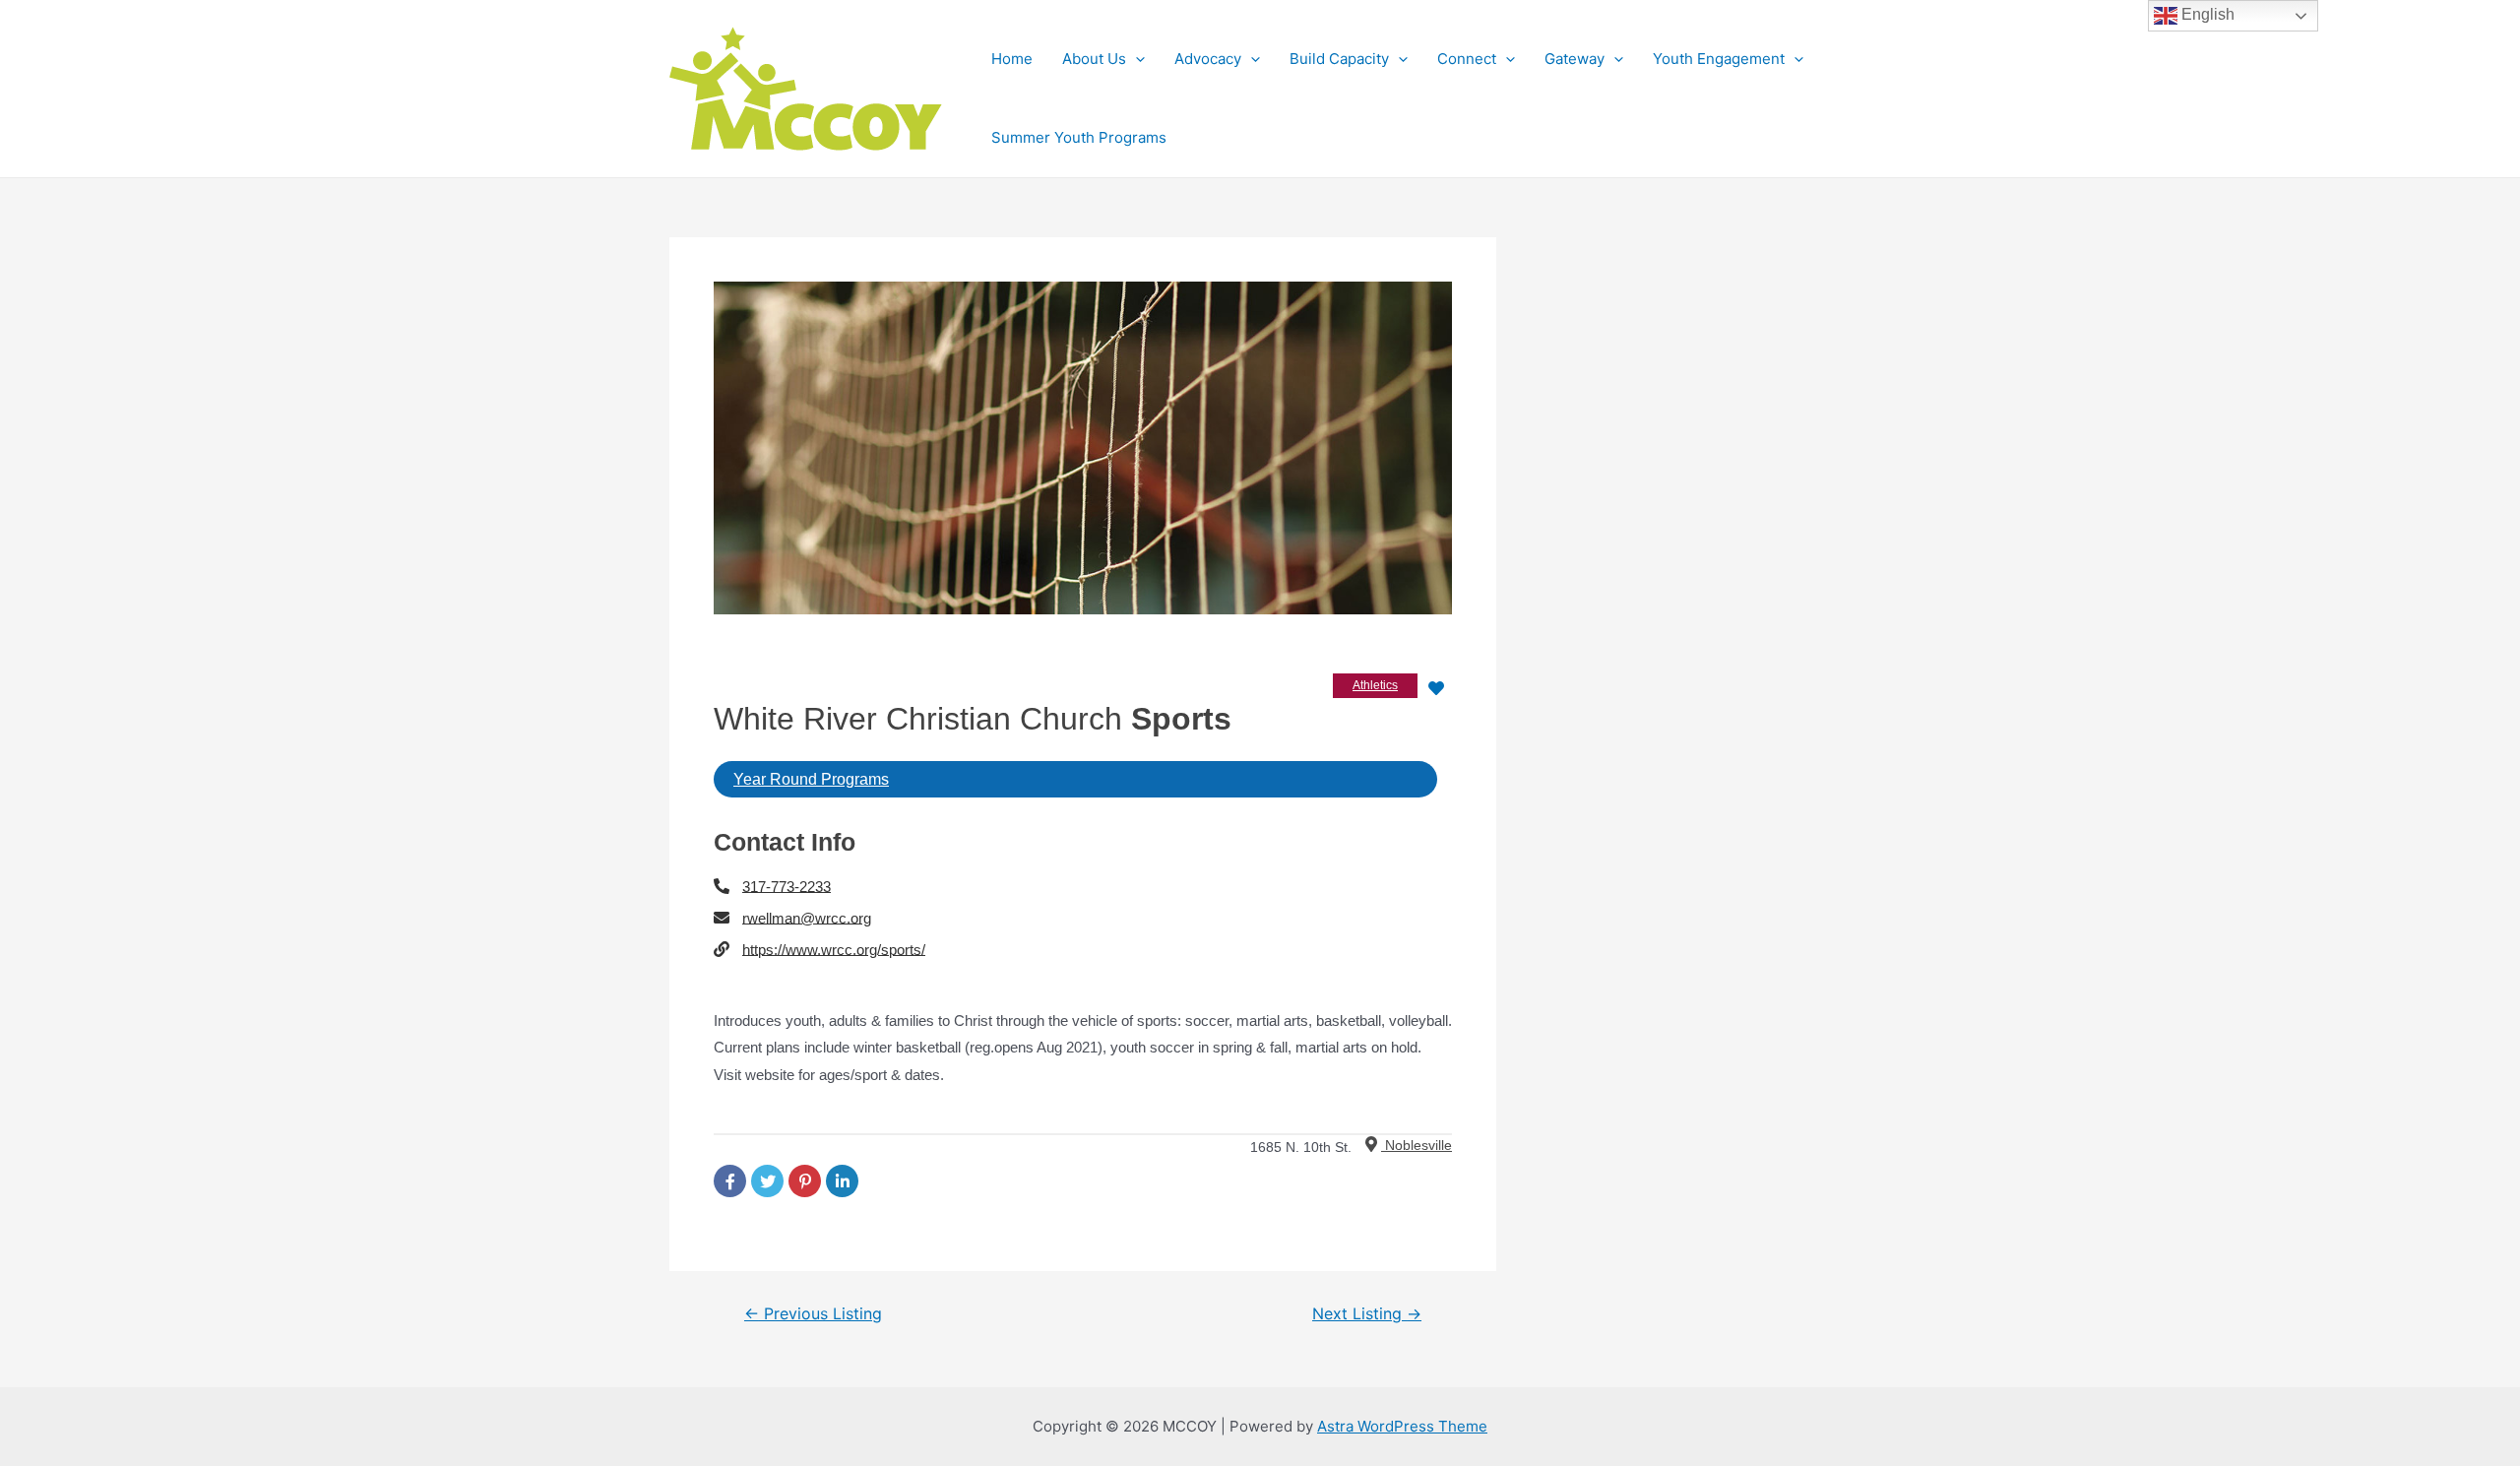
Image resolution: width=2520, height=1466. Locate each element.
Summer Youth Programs (1079, 137)
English (2206, 14)
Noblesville (1417, 1145)
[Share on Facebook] (730, 1181)
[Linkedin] (842, 1181)
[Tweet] (767, 1181)
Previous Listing (813, 1314)
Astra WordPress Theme (1402, 1426)
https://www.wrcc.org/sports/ (834, 949)
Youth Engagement (1719, 59)
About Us (1094, 59)
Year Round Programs (811, 779)
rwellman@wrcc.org (807, 917)
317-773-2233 (787, 886)
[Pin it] (805, 1181)
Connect (1467, 59)
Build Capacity (1339, 59)
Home (1012, 59)
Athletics (1375, 685)
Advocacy (1208, 59)
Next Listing (1367, 1314)
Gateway (1575, 59)
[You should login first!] (1436, 688)
